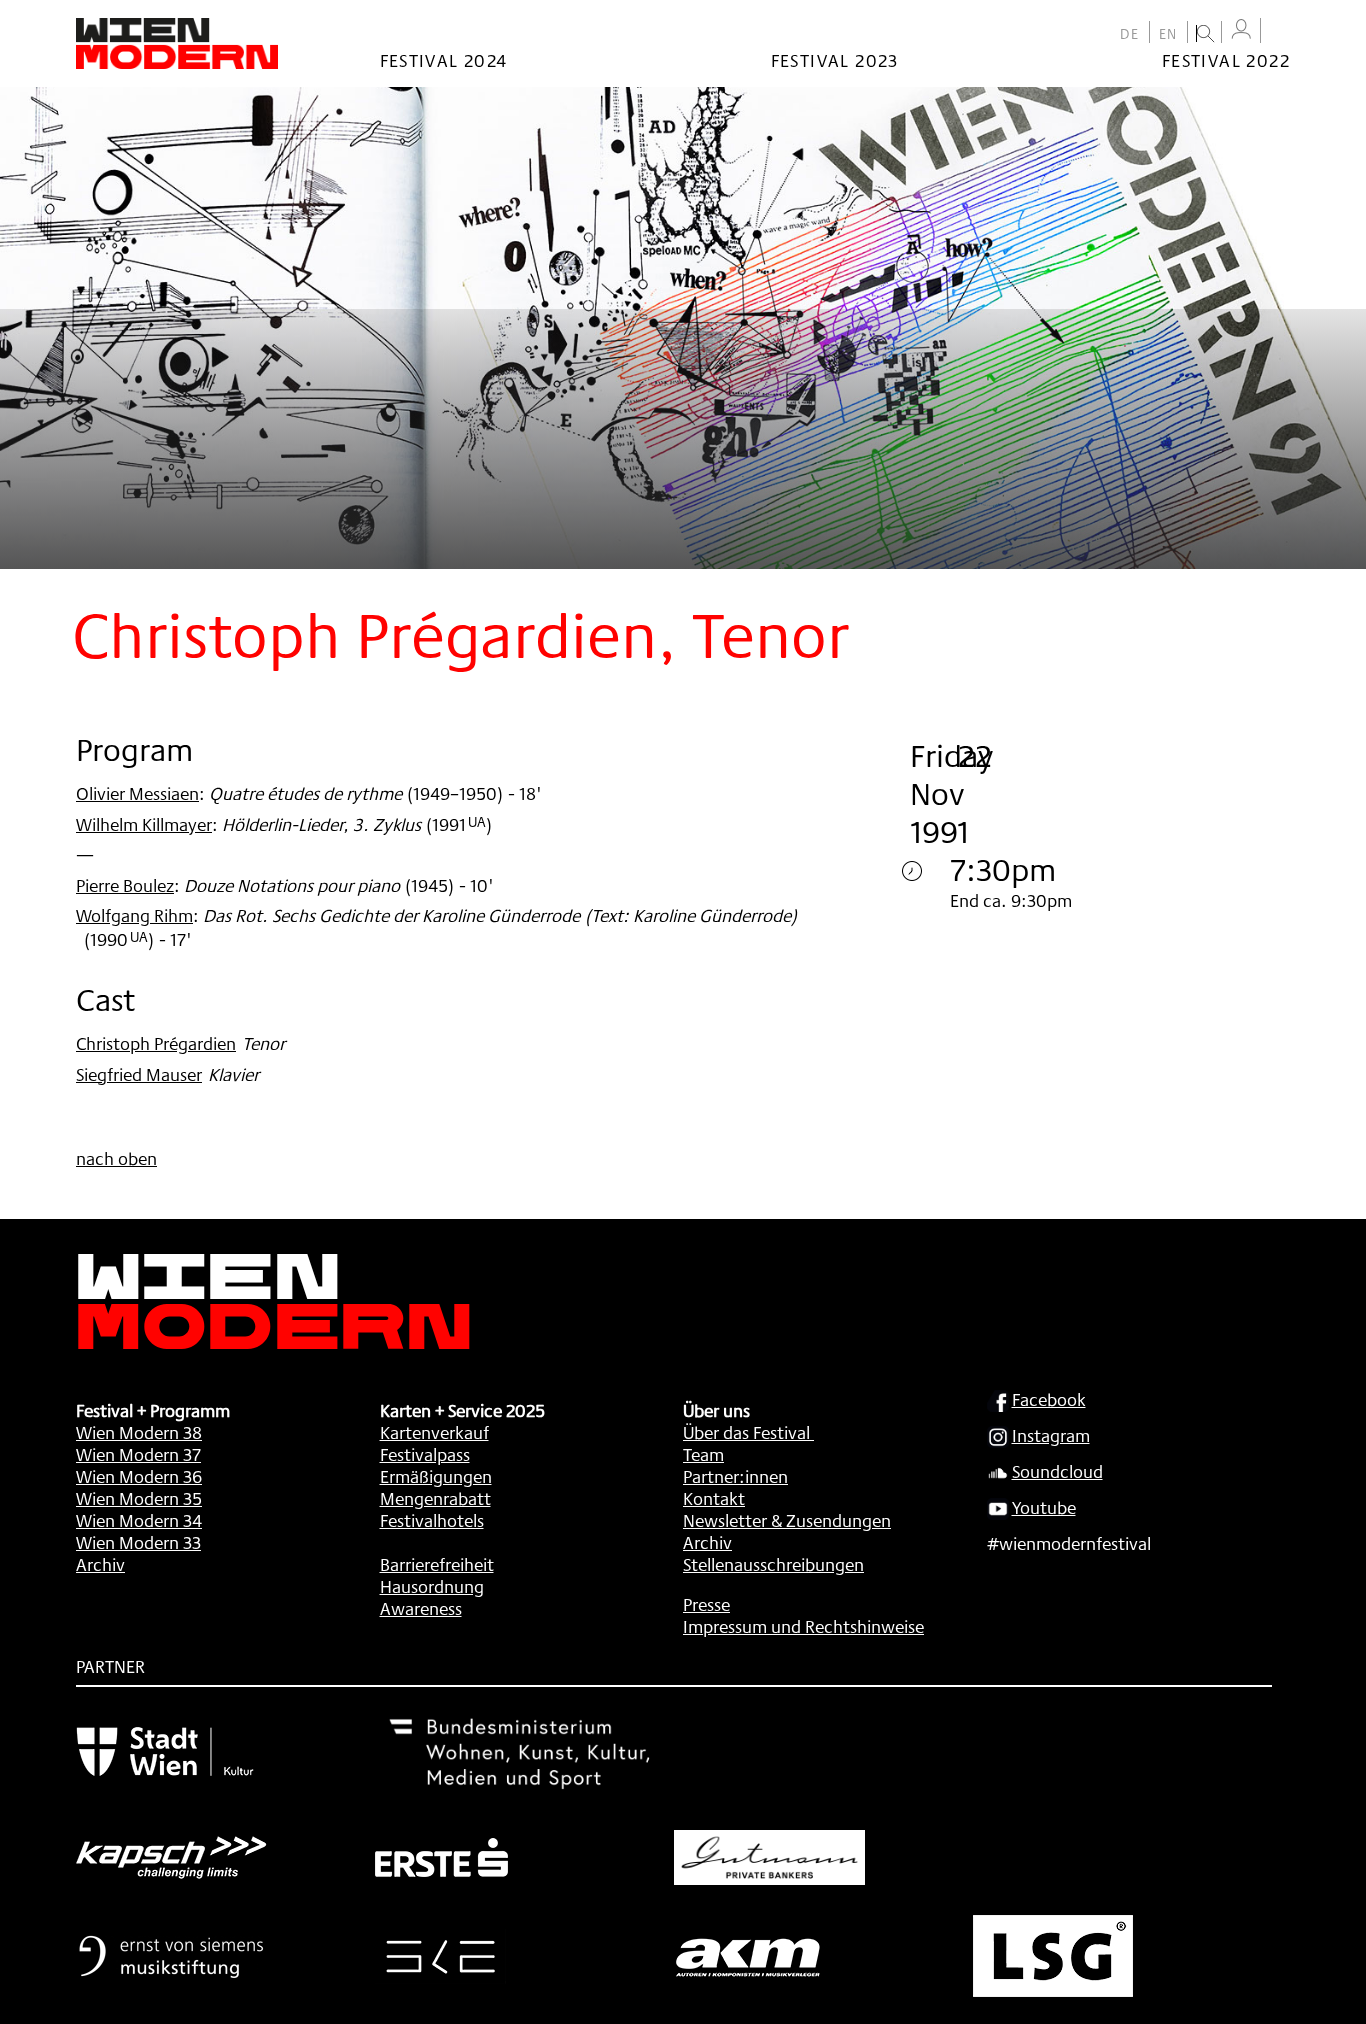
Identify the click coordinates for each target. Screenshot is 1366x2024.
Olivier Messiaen (137, 793)
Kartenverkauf (434, 1432)
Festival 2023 (835, 60)
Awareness (421, 1608)
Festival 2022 (1226, 60)
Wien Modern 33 (138, 1542)
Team (703, 1454)
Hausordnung (432, 1586)
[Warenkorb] (1280, 32)
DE (1130, 34)
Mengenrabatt (435, 1498)
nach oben (116, 1158)
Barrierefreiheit (437, 1564)
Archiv (100, 1564)
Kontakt (714, 1498)
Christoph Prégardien (156, 1043)
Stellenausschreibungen (773, 1564)
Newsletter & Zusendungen (787, 1520)
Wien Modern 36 (139, 1476)
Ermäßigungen (436, 1476)
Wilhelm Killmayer (144, 824)
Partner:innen (735, 1476)
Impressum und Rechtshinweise (803, 1626)
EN (1168, 34)
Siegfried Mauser (139, 1074)
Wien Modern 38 (139, 1432)
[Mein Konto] (1241, 29)
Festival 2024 (444, 60)
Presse (706, 1604)
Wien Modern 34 (139, 1520)
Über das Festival (746, 1432)
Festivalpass (425, 1454)
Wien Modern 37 (138, 1454)
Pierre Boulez (125, 885)
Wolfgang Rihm (134, 915)
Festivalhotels (432, 1520)
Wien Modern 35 (139, 1498)
